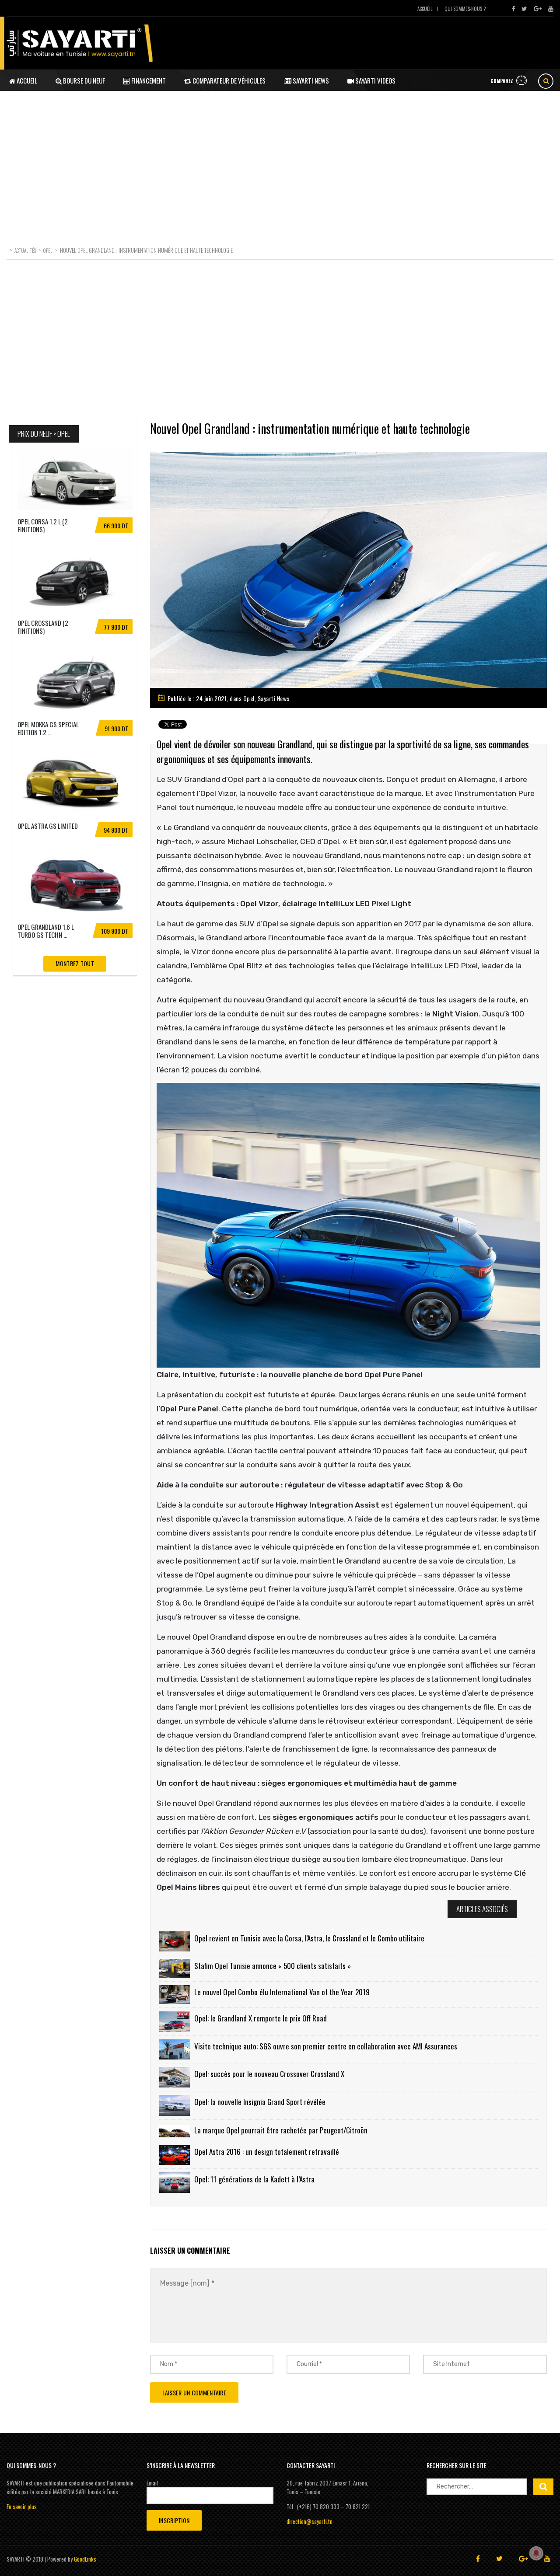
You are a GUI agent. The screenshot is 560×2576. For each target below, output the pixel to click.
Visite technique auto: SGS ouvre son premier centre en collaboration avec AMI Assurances (326, 2046)
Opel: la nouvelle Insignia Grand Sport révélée (260, 2102)
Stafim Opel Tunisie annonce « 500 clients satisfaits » (273, 1966)
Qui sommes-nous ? (465, 9)
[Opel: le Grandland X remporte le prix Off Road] (175, 2022)
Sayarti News (310, 80)
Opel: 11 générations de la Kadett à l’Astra (254, 2179)
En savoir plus (22, 2506)
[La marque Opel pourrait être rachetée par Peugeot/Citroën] (175, 2130)
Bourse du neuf (83, 80)
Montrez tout (75, 963)
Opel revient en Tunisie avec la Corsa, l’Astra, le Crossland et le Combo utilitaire (309, 1938)
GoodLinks (85, 2559)
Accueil (425, 9)
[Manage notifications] (536, 2553)
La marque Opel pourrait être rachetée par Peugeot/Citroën (281, 2130)
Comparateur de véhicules (228, 80)
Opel (249, 698)
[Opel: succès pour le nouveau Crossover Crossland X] (175, 2077)
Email (152, 2483)
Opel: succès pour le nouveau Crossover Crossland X (269, 2074)
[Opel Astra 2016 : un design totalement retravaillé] (175, 2155)
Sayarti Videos (375, 80)
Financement (148, 80)
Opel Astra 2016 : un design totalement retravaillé (267, 2152)
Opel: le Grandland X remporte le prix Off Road (261, 2018)
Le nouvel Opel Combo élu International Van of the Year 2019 (282, 1992)
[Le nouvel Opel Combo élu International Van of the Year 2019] (175, 1995)
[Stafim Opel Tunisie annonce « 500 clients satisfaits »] (175, 1968)
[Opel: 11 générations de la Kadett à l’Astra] (175, 2183)
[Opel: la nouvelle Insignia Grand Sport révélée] (175, 2105)
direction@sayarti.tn (310, 2521)
